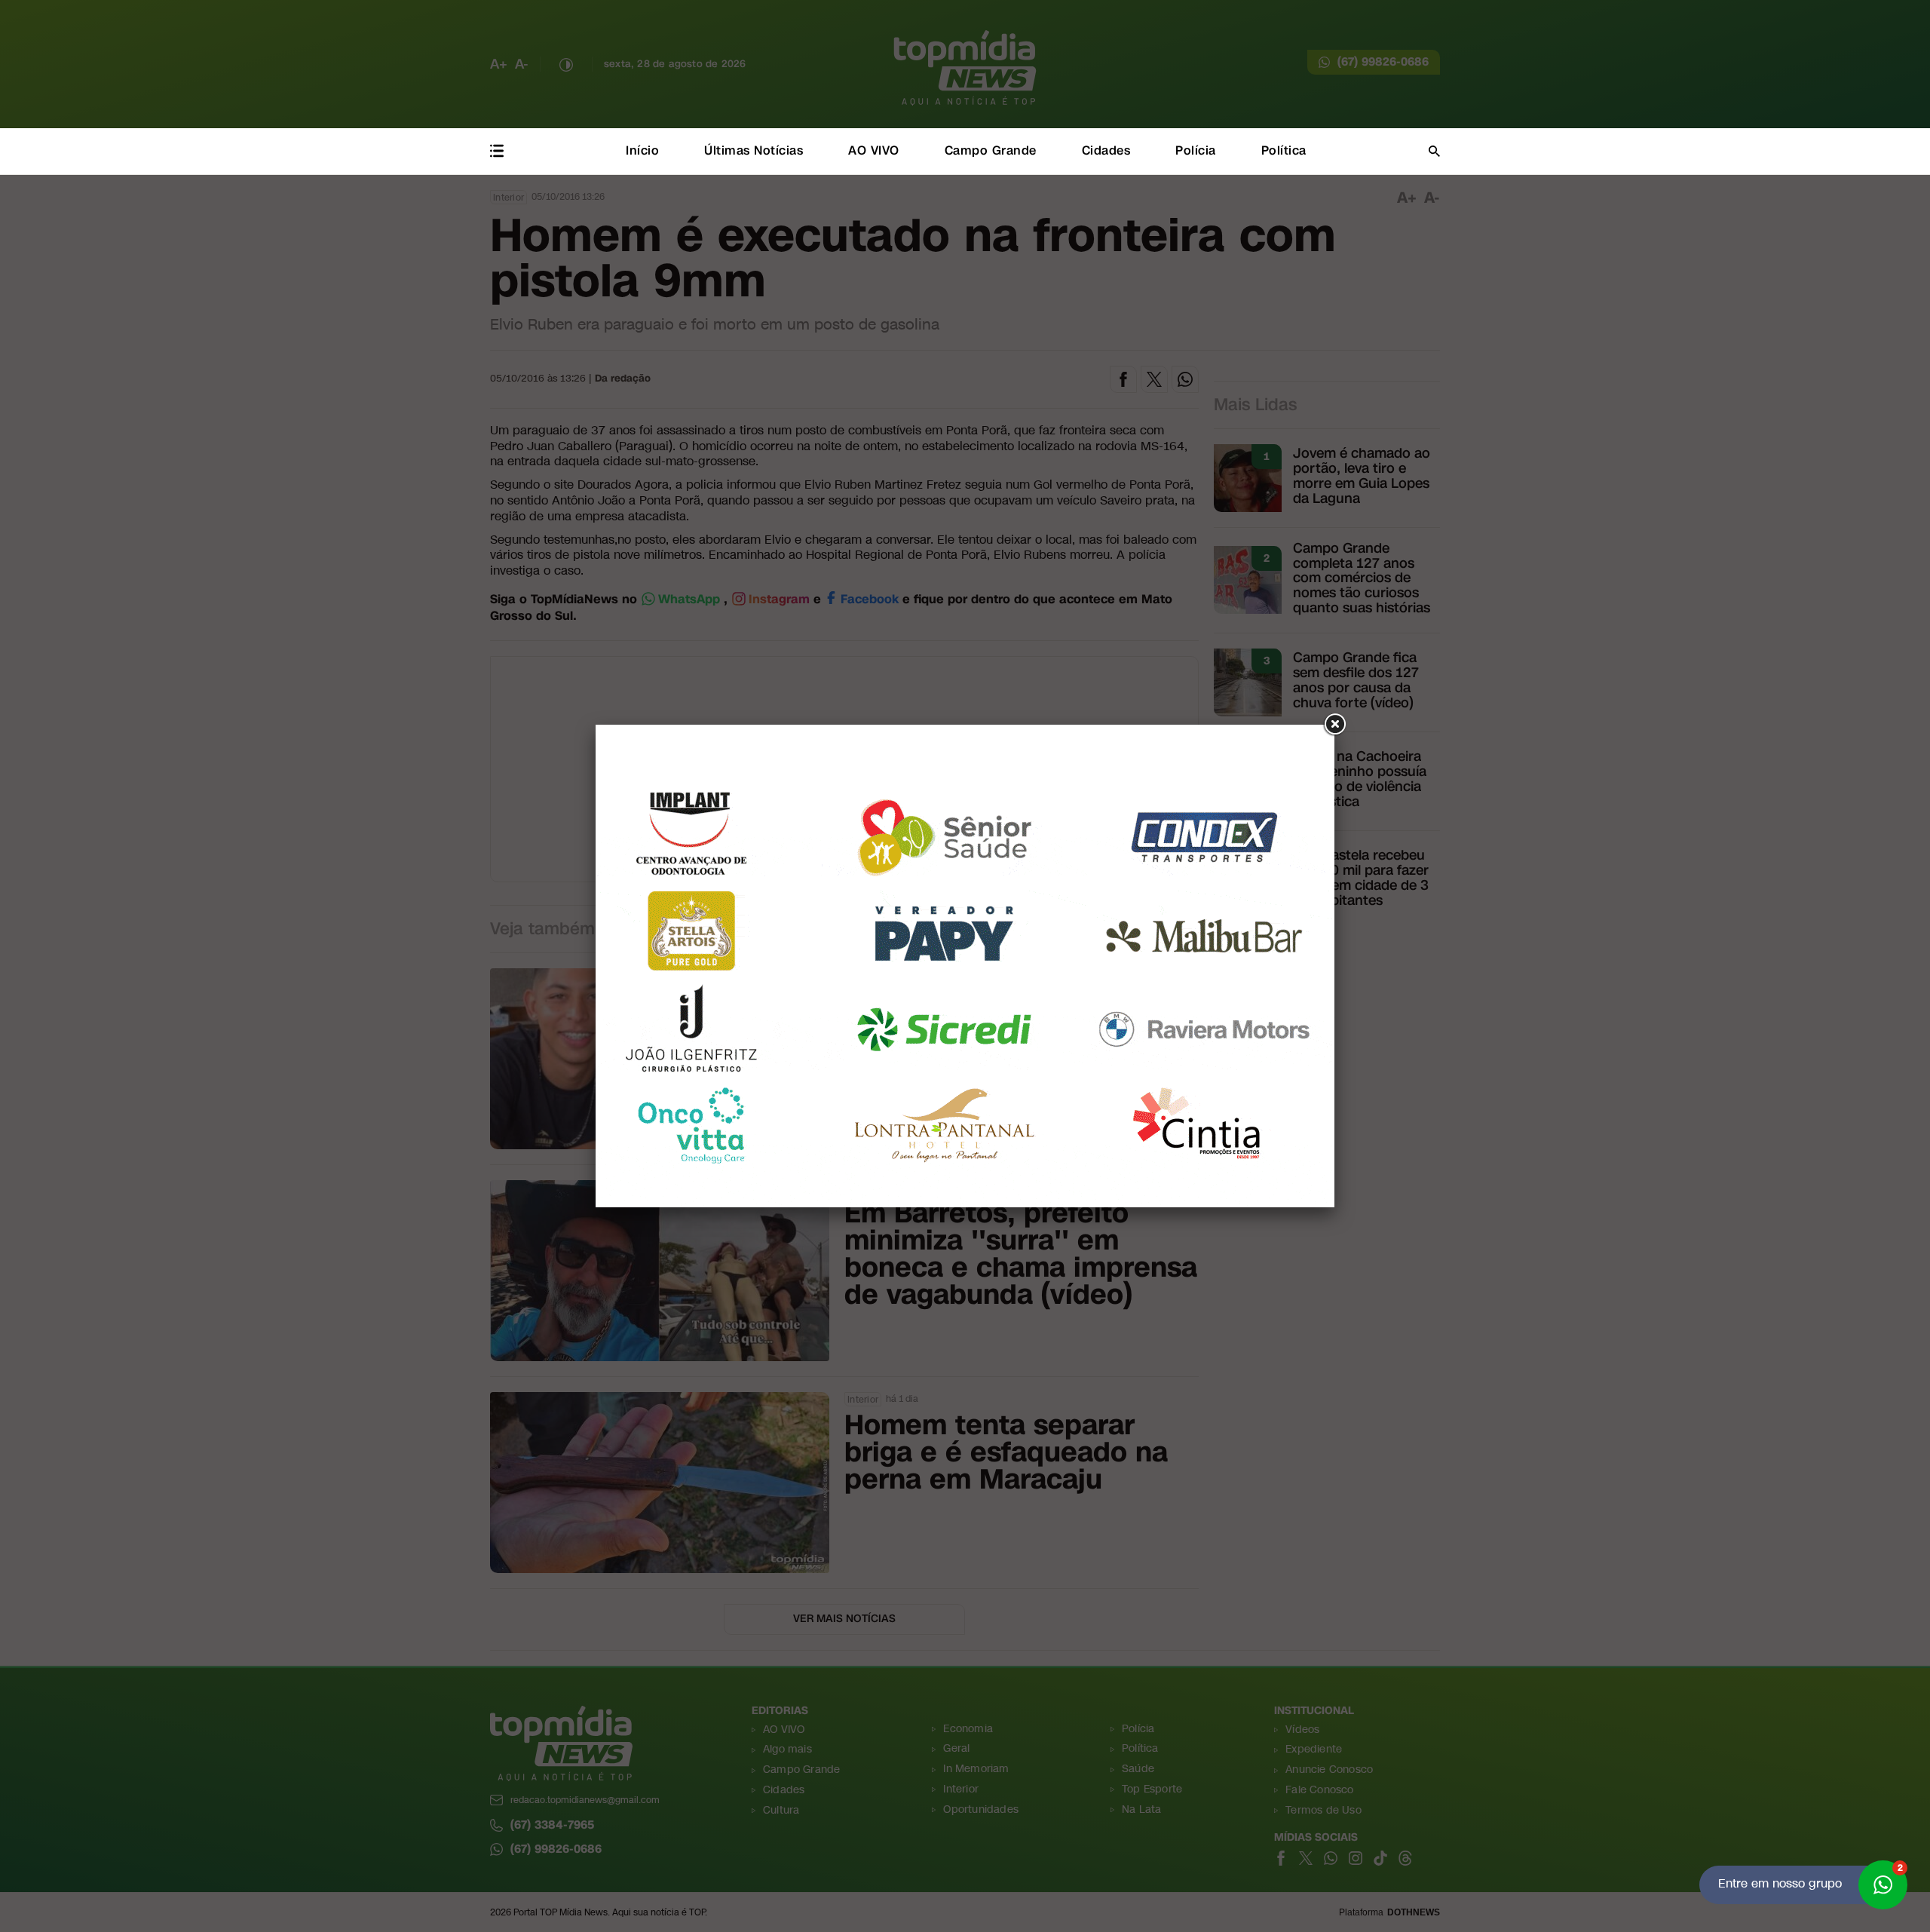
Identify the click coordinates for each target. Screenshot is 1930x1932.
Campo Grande (991, 150)
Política (1284, 150)
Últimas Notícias (754, 150)
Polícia (1196, 150)
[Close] (1334, 725)
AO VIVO (874, 150)
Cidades (1106, 150)
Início (642, 150)
